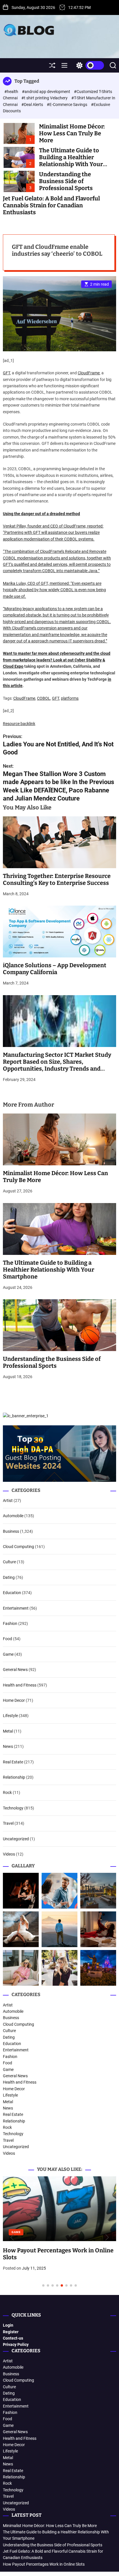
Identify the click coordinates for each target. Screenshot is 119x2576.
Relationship (14, 1777)
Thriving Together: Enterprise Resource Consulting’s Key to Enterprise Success (57, 879)
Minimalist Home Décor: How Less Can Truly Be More (72, 133)
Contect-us (13, 2338)
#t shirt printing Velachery (45, 98)
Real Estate (13, 1762)
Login (8, 2325)
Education (12, 1593)
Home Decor (14, 1700)
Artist (8, 1501)
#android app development (47, 92)
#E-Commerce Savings (67, 105)
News (8, 1746)
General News (15, 1670)
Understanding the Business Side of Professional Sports (66, 181)
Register (11, 2332)
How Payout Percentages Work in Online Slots (44, 2564)
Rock (7, 1792)
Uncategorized (16, 1839)
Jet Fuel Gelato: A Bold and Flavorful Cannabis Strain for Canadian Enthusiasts (51, 205)
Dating (9, 1577)
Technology (13, 1808)
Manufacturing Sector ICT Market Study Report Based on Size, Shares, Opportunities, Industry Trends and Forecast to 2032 (57, 1065)
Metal (8, 1731)
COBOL (44, 698)
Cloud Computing (18, 1547)
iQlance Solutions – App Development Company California (55, 969)
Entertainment (16, 1608)
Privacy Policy (16, 2344)
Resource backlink (19, 724)
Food (8, 1639)
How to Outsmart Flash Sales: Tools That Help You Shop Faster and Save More (58, 2183)
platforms (70, 698)
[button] (12, 2238)
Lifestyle (10, 1716)
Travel (8, 1823)
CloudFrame (89, 373)
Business (11, 1531)
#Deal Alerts (33, 105)
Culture (9, 1562)
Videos (9, 1854)
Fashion (10, 1623)
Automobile (13, 1516)
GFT (6, 373)
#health (12, 92)
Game (8, 1654)
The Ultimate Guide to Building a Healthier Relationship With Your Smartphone (71, 161)
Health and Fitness (20, 1685)
